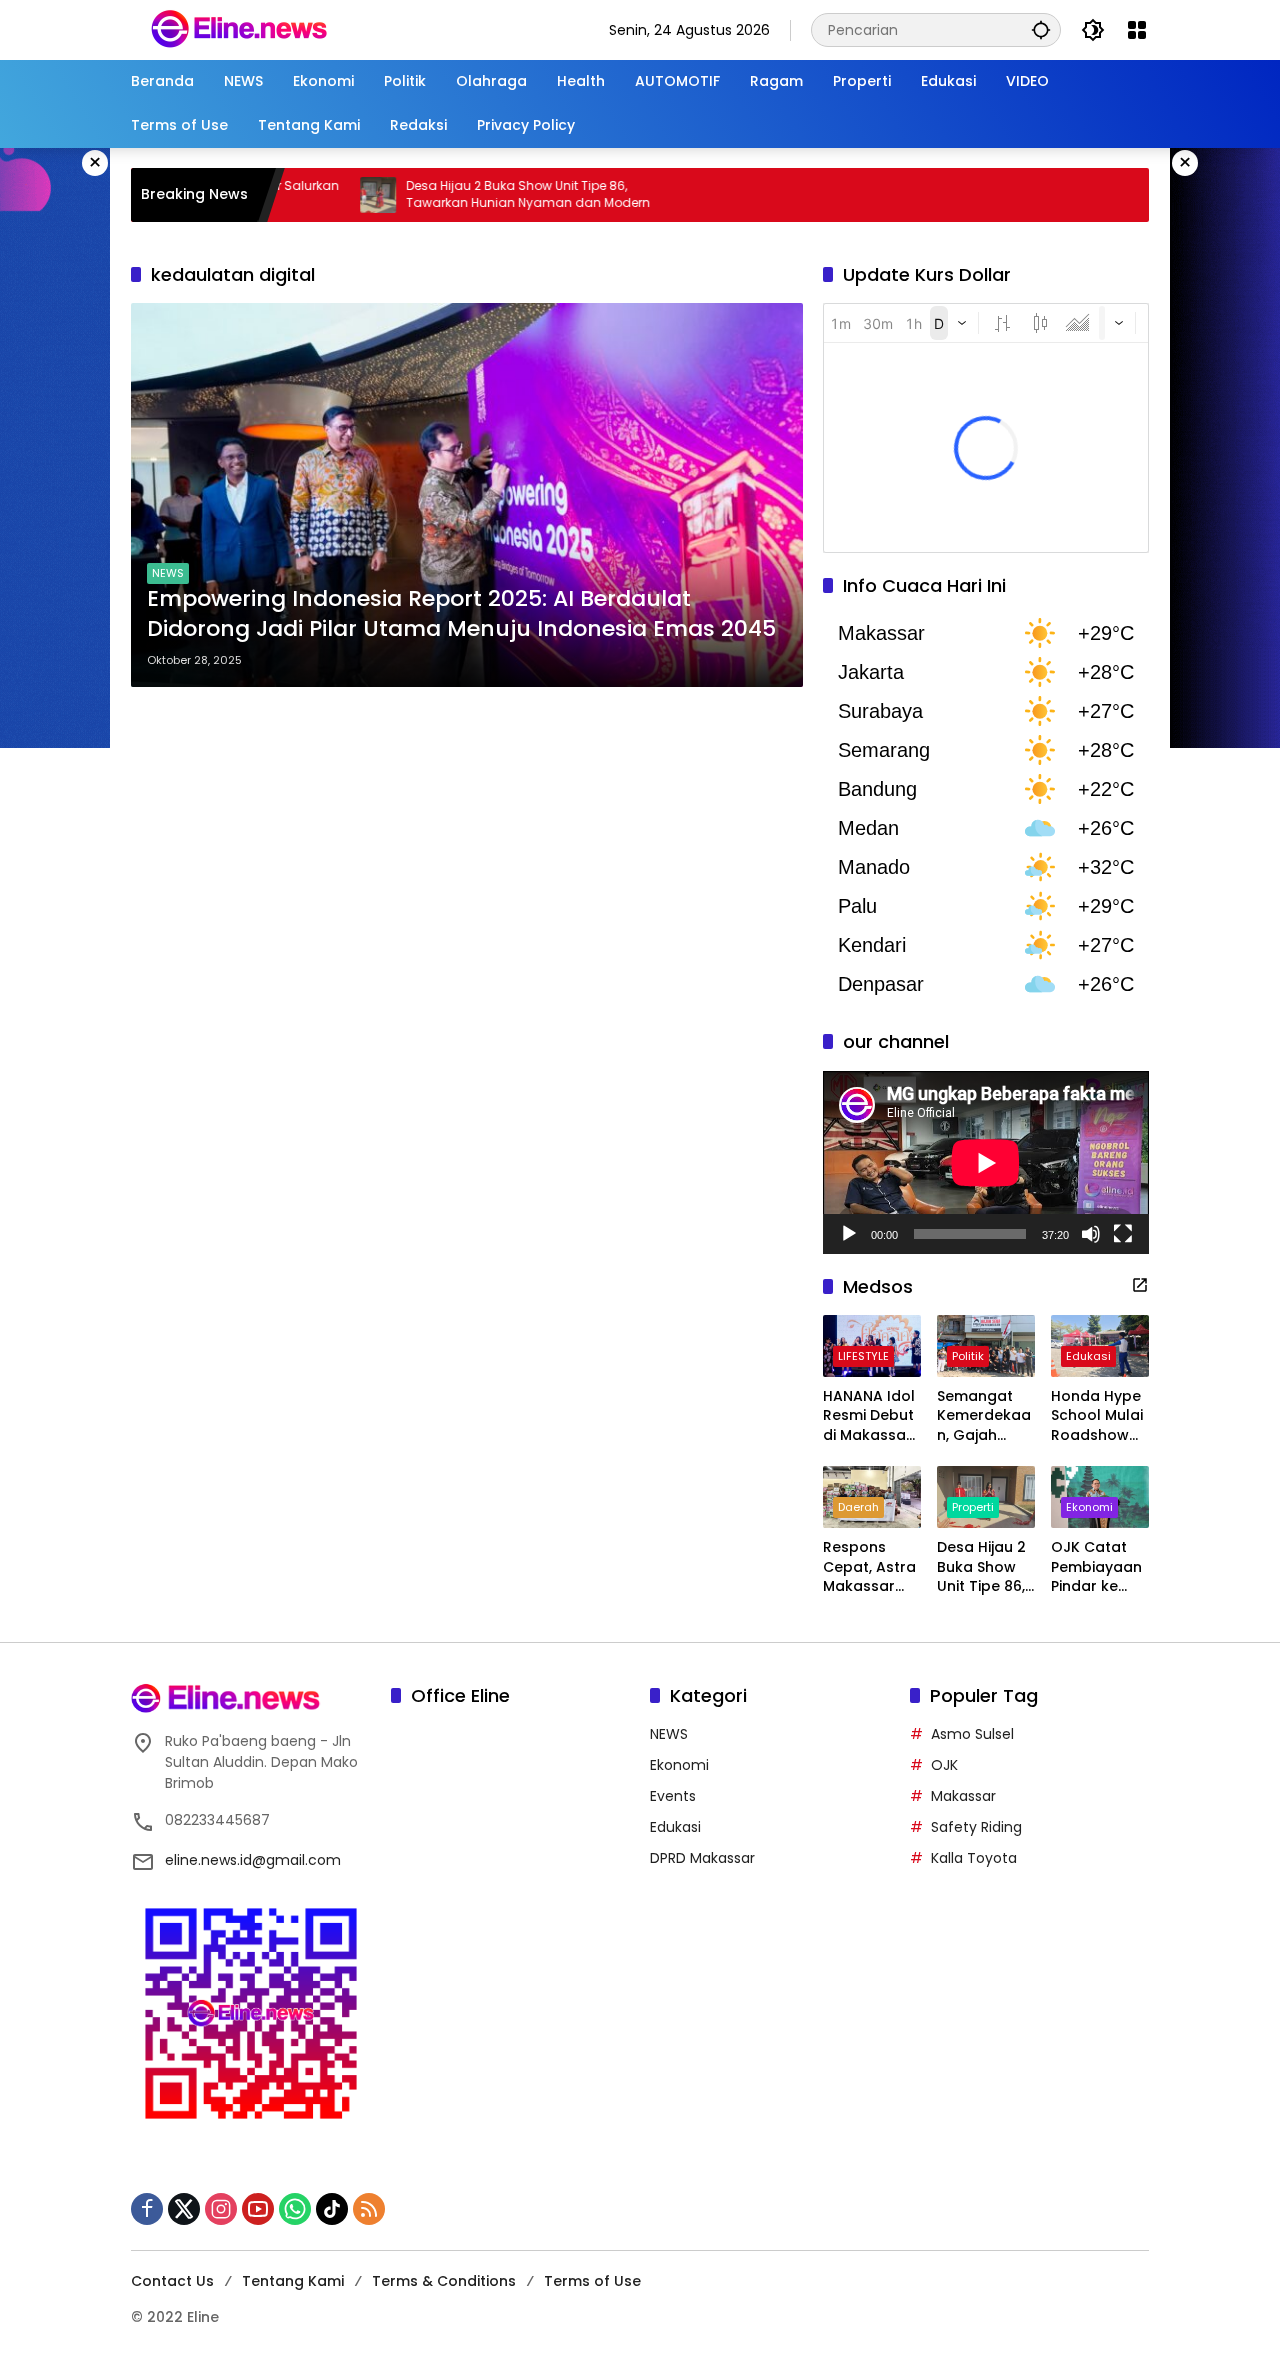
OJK (944, 1765)
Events (673, 1796)
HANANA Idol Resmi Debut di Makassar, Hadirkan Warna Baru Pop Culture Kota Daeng (869, 1416)
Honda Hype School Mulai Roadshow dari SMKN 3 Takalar (1097, 1416)
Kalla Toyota (974, 1858)
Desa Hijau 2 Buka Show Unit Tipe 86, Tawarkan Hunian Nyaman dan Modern (434, 194)
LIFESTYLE (863, 1356)
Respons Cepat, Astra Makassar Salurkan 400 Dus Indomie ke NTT (871, 1567)
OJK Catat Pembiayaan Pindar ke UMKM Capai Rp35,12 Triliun (1096, 1567)
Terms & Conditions (444, 2281)
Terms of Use (592, 2281)
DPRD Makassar (702, 1858)
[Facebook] (147, 2209)
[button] (1041, 29)
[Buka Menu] (1137, 30)
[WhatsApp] (295, 2209)
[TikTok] (332, 2209)
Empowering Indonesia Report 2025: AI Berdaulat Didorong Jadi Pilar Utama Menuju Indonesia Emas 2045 (461, 614)
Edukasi (1088, 1356)
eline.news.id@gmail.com (253, 1860)
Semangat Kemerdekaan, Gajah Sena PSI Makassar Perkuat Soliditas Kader (984, 1416)
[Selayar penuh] (1123, 1234)
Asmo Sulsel (972, 1734)
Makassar (963, 1796)
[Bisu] (1091, 1234)
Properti (973, 1507)
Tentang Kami (293, 2281)
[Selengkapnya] (1140, 1285)
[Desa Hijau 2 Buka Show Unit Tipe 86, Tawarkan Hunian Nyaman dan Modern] (284, 195)
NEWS (168, 573)
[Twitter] (184, 2209)
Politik (968, 1356)
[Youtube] (258, 2209)
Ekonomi (1089, 1507)
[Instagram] (221, 2209)
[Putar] (849, 1234)
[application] (986, 1162)
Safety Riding (976, 1827)
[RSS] (369, 2209)
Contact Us (172, 2281)
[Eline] (239, 29)
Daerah (858, 1507)
